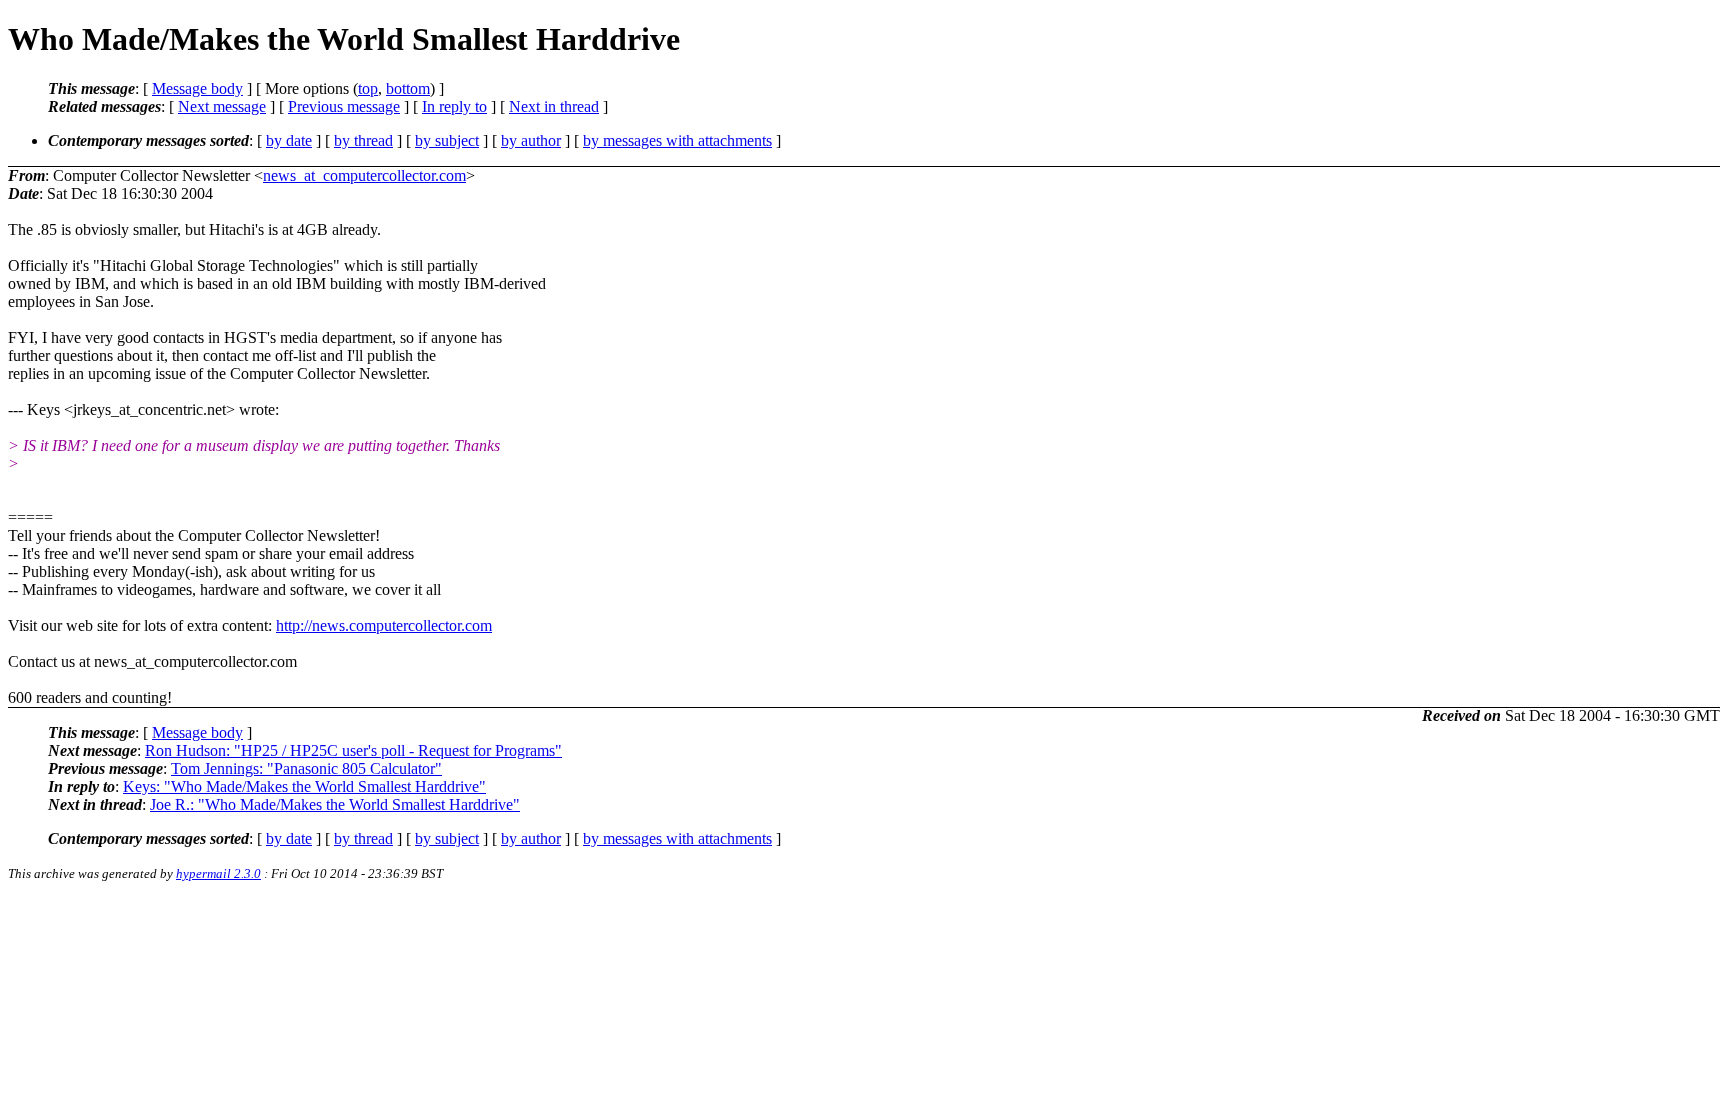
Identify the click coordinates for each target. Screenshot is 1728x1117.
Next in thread (554, 106)
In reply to (454, 106)
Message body (197, 88)
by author (531, 140)
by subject (447, 140)
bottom (408, 88)
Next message (222, 106)
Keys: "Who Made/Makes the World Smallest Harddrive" (304, 786)
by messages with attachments (677, 140)
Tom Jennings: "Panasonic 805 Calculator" (306, 768)
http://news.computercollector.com (384, 625)
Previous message (344, 106)
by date (289, 140)
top (368, 88)
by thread (363, 140)
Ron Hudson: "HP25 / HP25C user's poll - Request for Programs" (353, 750)
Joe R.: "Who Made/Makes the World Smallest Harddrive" (335, 804)
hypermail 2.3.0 (218, 873)
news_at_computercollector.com (364, 175)
